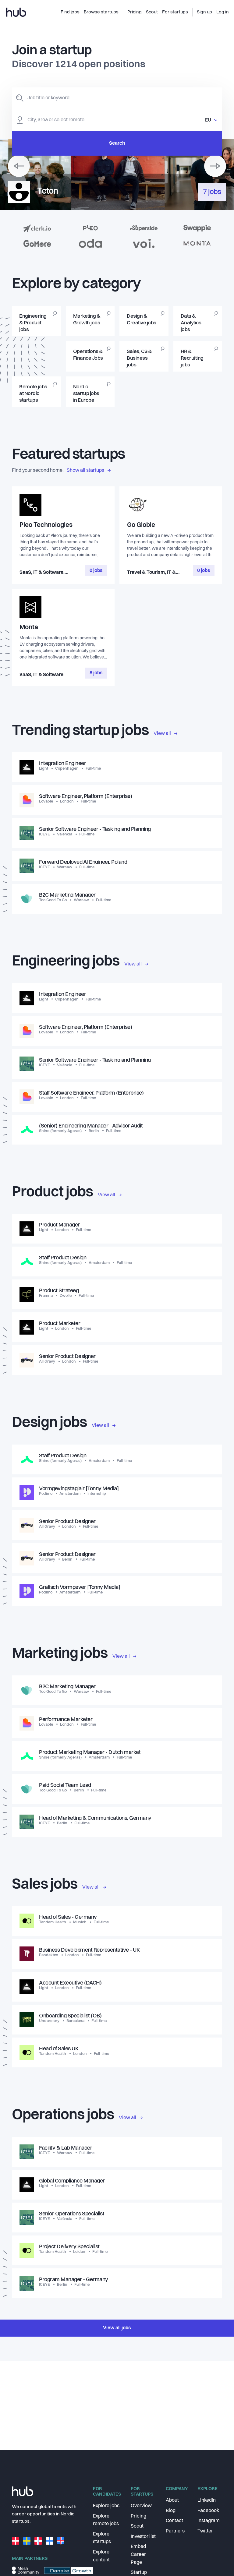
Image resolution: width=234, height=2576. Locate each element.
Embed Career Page (138, 2555)
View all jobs (117, 2328)
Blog (171, 2511)
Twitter (205, 2531)
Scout (137, 2526)
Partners (175, 2531)
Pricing (138, 2516)
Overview (141, 2506)
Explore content (101, 2556)
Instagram (209, 2521)
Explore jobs (106, 2506)
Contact (174, 2521)
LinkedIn (207, 2500)
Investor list (143, 2537)
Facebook (208, 2511)
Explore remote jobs (106, 2520)
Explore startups (102, 2538)
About (172, 2500)
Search (117, 143)
